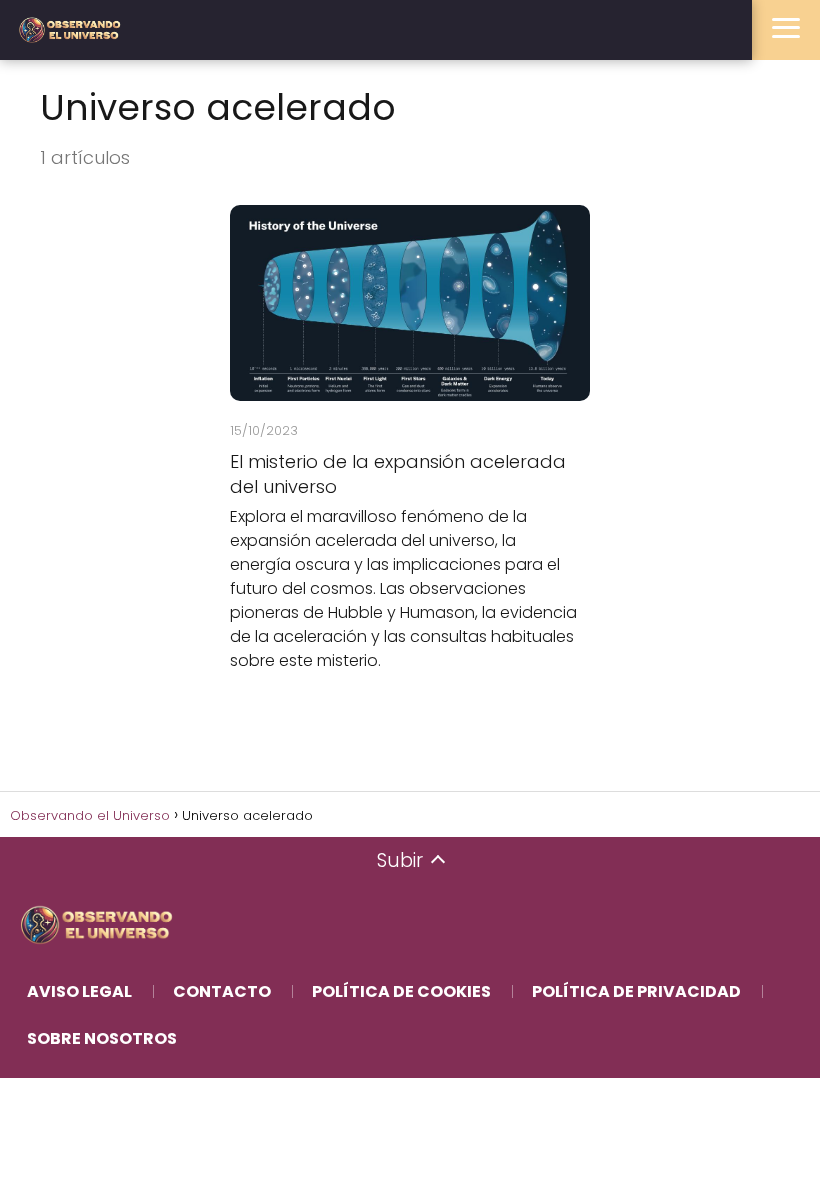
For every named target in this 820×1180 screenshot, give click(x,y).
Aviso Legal (79, 991)
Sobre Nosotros (102, 1038)
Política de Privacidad (636, 991)
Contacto (222, 991)
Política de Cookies (401, 991)
